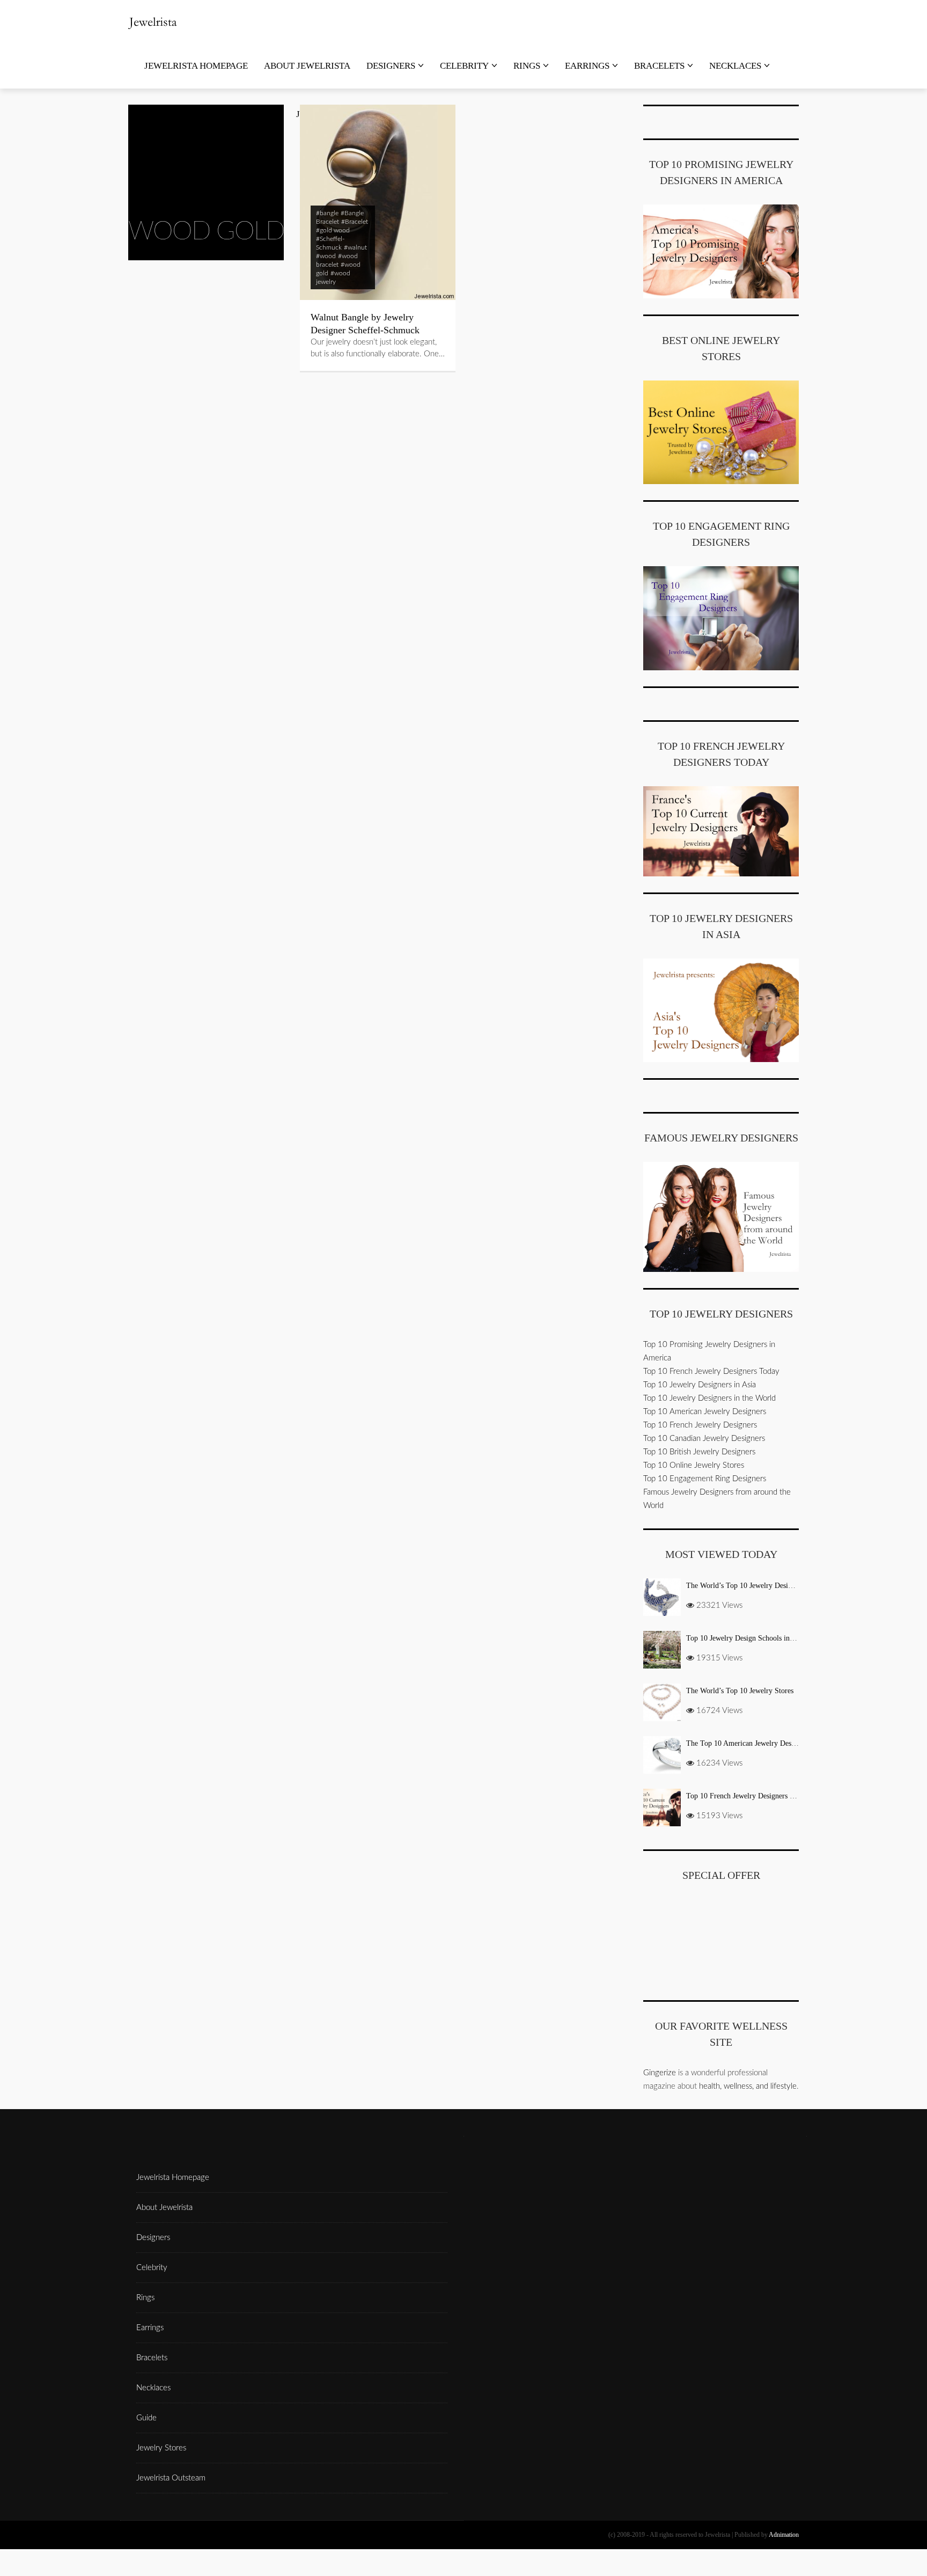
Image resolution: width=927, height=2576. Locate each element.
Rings (527, 66)
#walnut (355, 247)
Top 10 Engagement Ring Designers (705, 1479)
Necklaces (735, 66)
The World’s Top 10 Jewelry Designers (745, 1586)
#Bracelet (355, 222)
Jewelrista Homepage (196, 66)
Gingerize (660, 2073)
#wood (326, 256)
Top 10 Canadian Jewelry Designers (704, 1439)
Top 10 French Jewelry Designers (700, 1425)
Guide (146, 2418)
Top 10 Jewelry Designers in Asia (700, 1385)
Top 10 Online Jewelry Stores (694, 1465)
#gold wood (333, 230)
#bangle (327, 213)
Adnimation (784, 2535)
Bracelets (659, 66)
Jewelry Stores (161, 2448)
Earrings (587, 66)
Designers (391, 66)
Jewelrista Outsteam (171, 2478)
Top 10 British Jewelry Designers (699, 1452)
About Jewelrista (307, 66)
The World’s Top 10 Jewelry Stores (740, 1691)
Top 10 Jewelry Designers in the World (709, 1398)
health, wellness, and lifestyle (748, 2086)
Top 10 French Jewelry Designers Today (711, 1371)
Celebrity (464, 66)
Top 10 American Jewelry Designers (705, 1412)
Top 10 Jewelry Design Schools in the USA (752, 1638)
